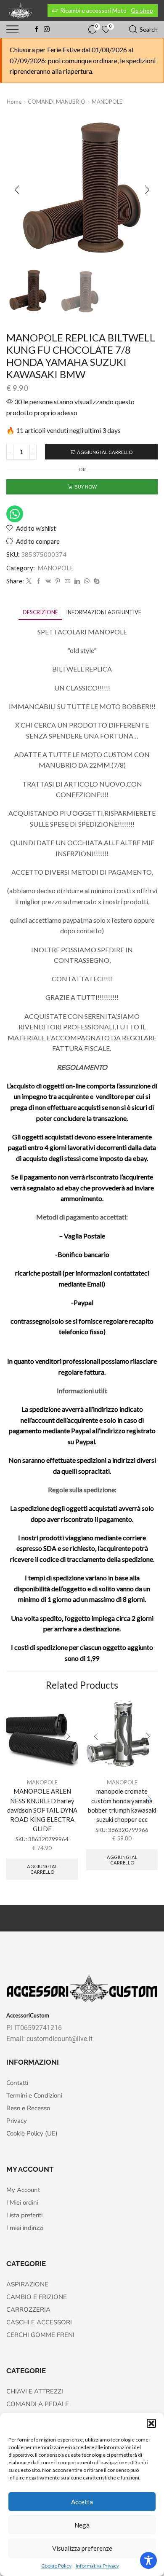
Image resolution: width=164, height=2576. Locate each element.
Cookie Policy (56, 2566)
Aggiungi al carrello (105, 452)
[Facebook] (37, 30)
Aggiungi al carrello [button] (42, 1869)
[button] (151, 2423)
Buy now (86, 487)
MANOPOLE (107, 102)
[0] (89, 30)
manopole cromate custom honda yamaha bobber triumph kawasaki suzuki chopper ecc (122, 1805)
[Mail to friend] (67, 581)
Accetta (82, 2502)
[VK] (48, 581)
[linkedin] (77, 581)
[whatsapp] (87, 581)
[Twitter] (29, 581)
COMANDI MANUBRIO (57, 102)
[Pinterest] (58, 581)
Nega (82, 2525)
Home (14, 102)
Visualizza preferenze (82, 2548)
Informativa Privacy (97, 2566)
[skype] (96, 581)
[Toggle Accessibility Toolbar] (148, 2560)
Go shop (142, 10)
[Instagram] (47, 30)
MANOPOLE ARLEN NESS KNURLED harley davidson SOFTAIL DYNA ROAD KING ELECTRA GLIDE (42, 1810)
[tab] (40, 612)
